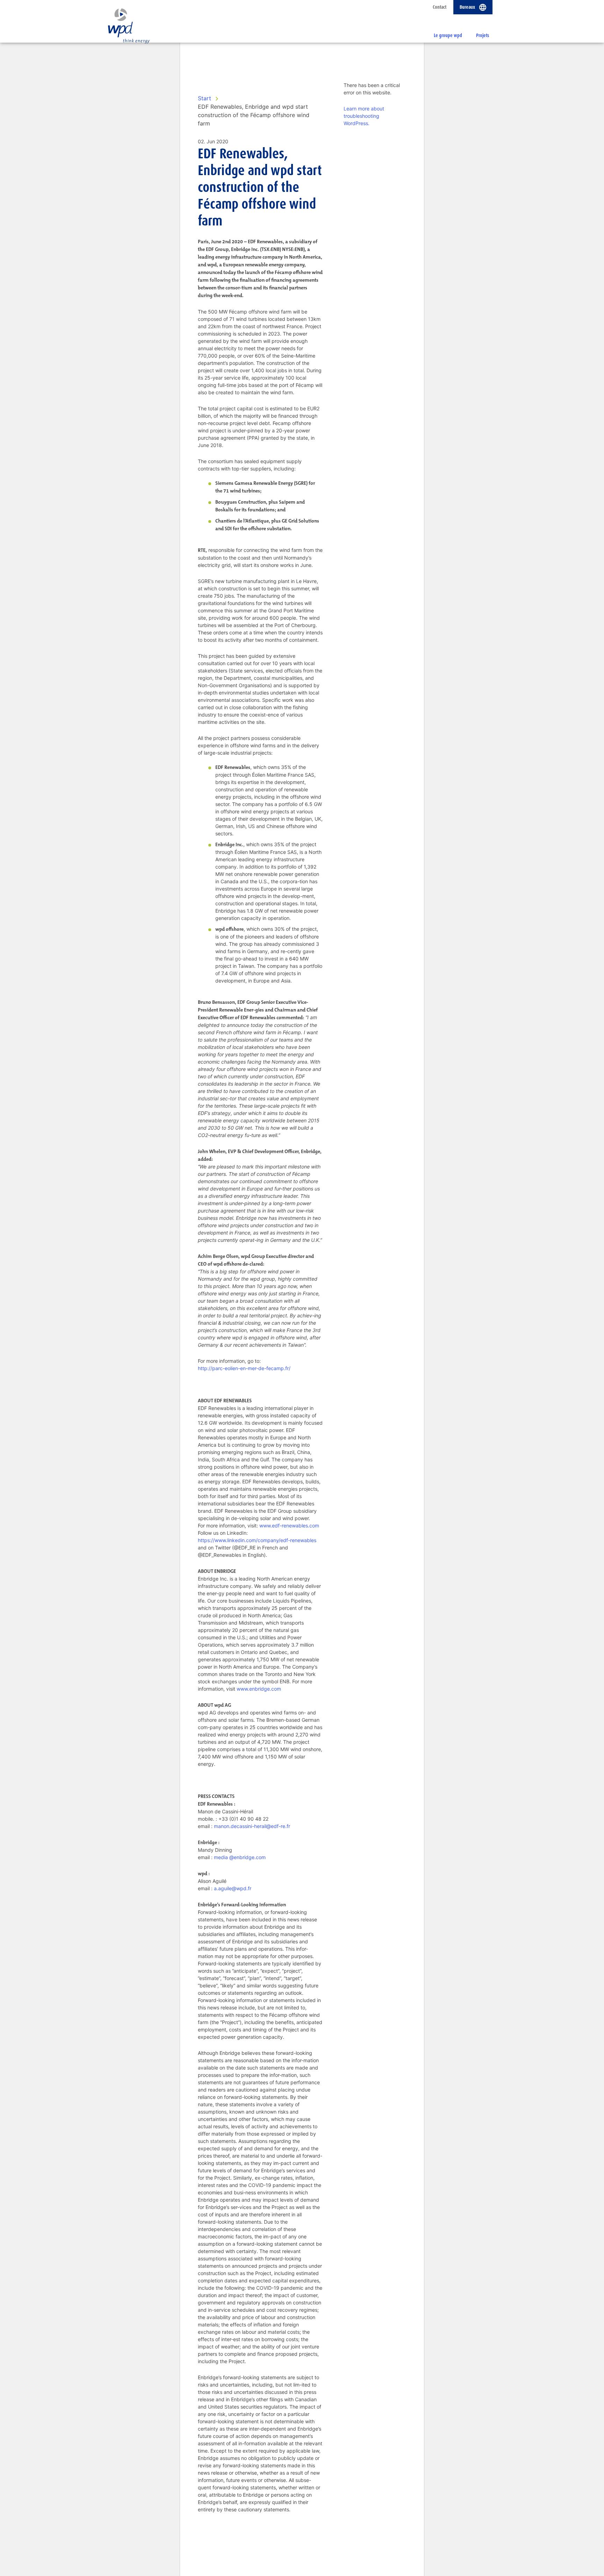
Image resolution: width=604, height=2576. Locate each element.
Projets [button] (483, 35)
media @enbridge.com (240, 1857)
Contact (440, 7)
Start (204, 98)
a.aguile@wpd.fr (233, 1888)
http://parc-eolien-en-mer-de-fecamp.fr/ (244, 1368)
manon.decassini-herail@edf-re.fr (252, 1826)
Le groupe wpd (448, 35)
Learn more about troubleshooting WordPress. (364, 116)
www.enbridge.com (259, 1689)
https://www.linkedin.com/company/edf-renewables (257, 1540)
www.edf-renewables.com (289, 1526)
